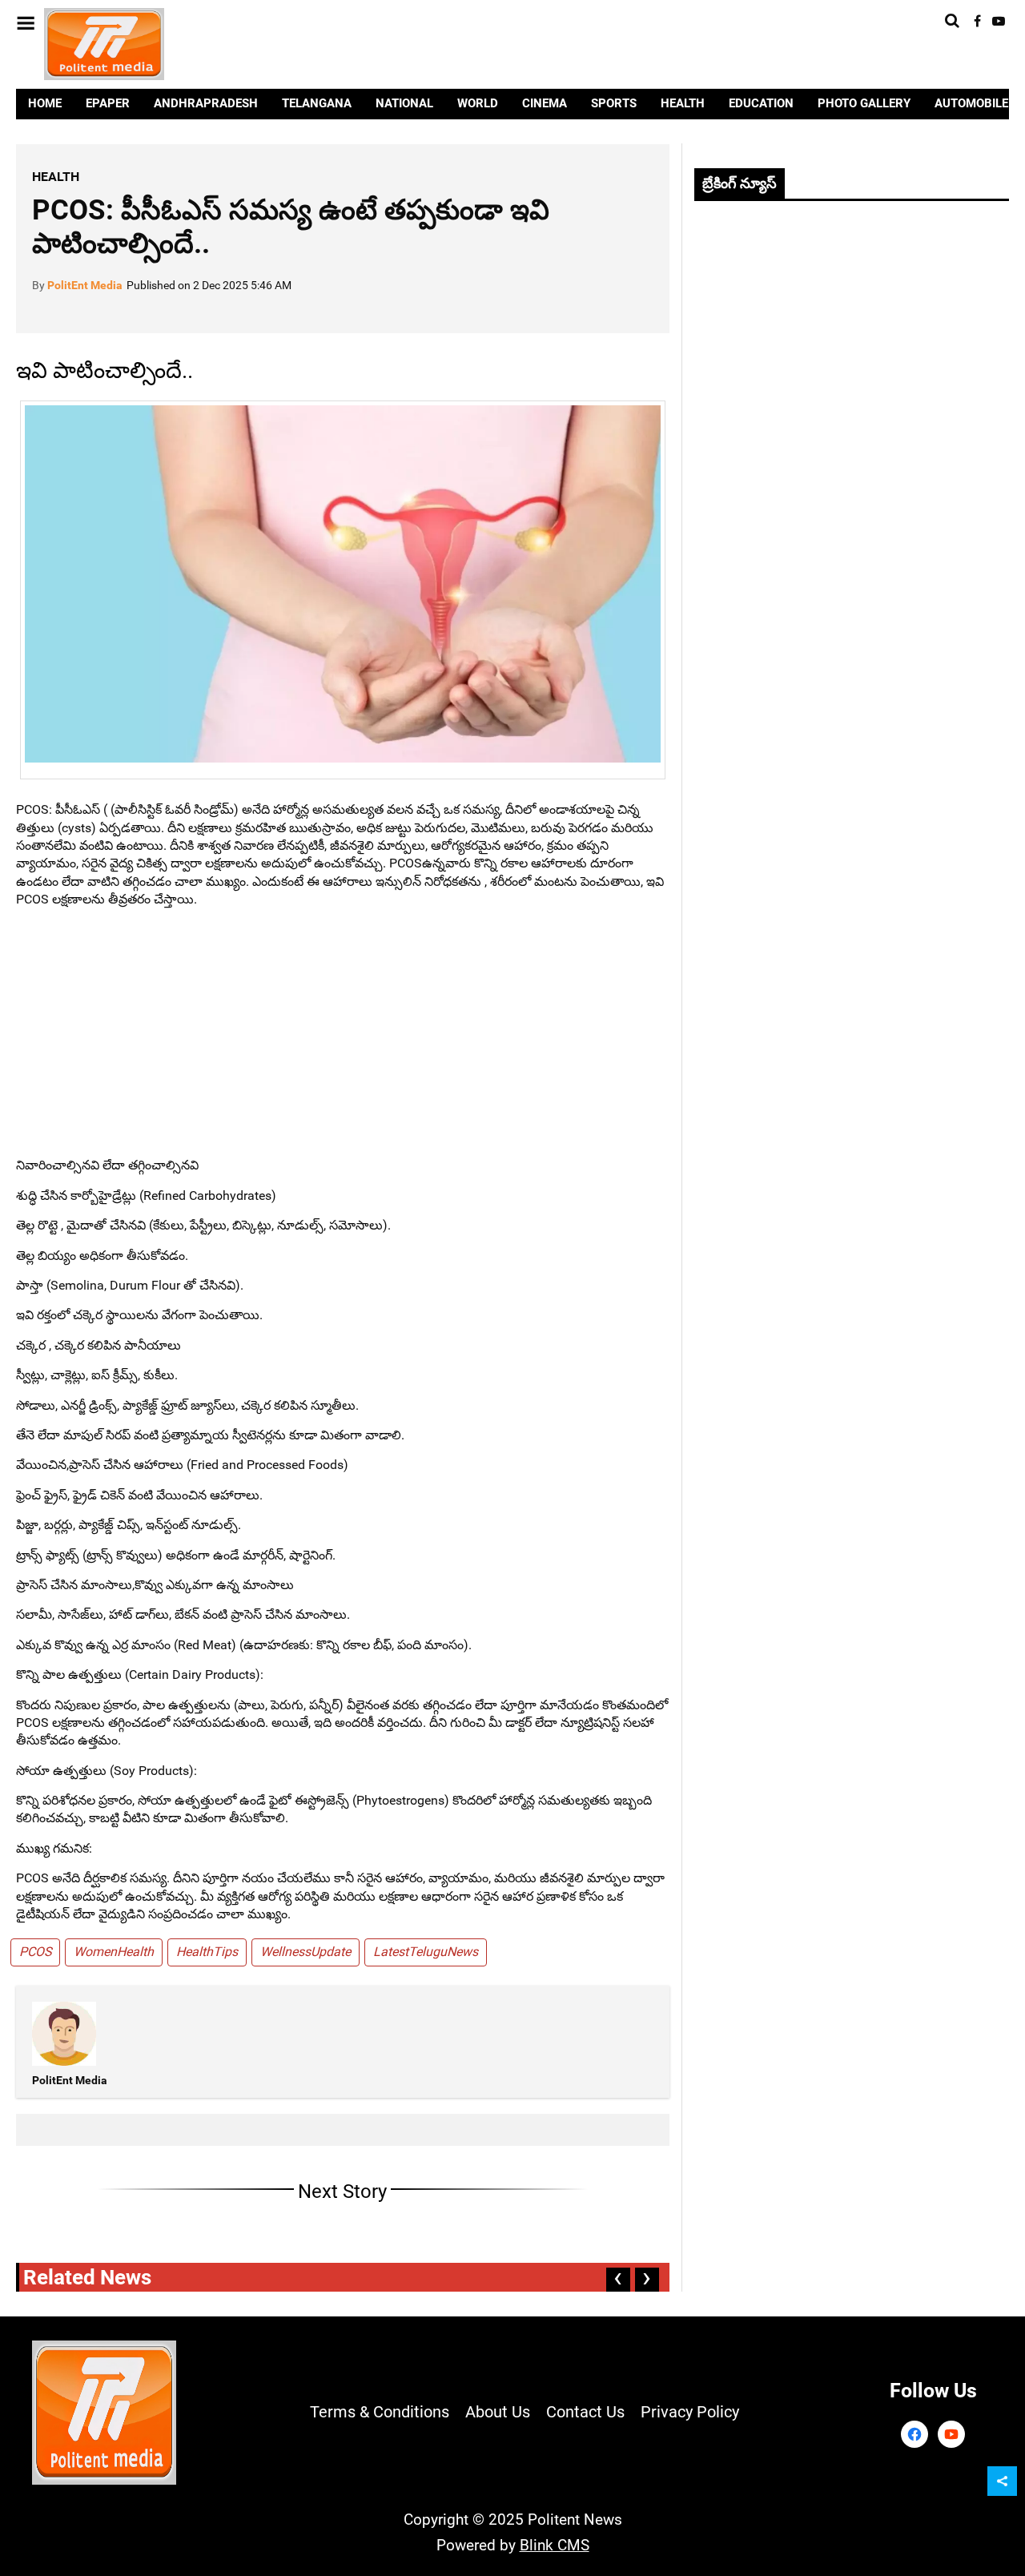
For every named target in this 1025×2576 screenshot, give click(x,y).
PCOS (35, 1952)
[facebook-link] (977, 21)
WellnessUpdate (305, 1952)
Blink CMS (555, 2545)
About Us (498, 2412)
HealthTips (207, 1952)
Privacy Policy (690, 2412)
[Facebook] (914, 2434)
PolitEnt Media (85, 285)
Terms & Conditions (380, 2412)
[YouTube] (951, 2434)
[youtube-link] (999, 21)
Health (56, 177)
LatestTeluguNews (426, 1952)
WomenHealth (114, 1952)
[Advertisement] (343, 1032)
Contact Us (585, 2412)
